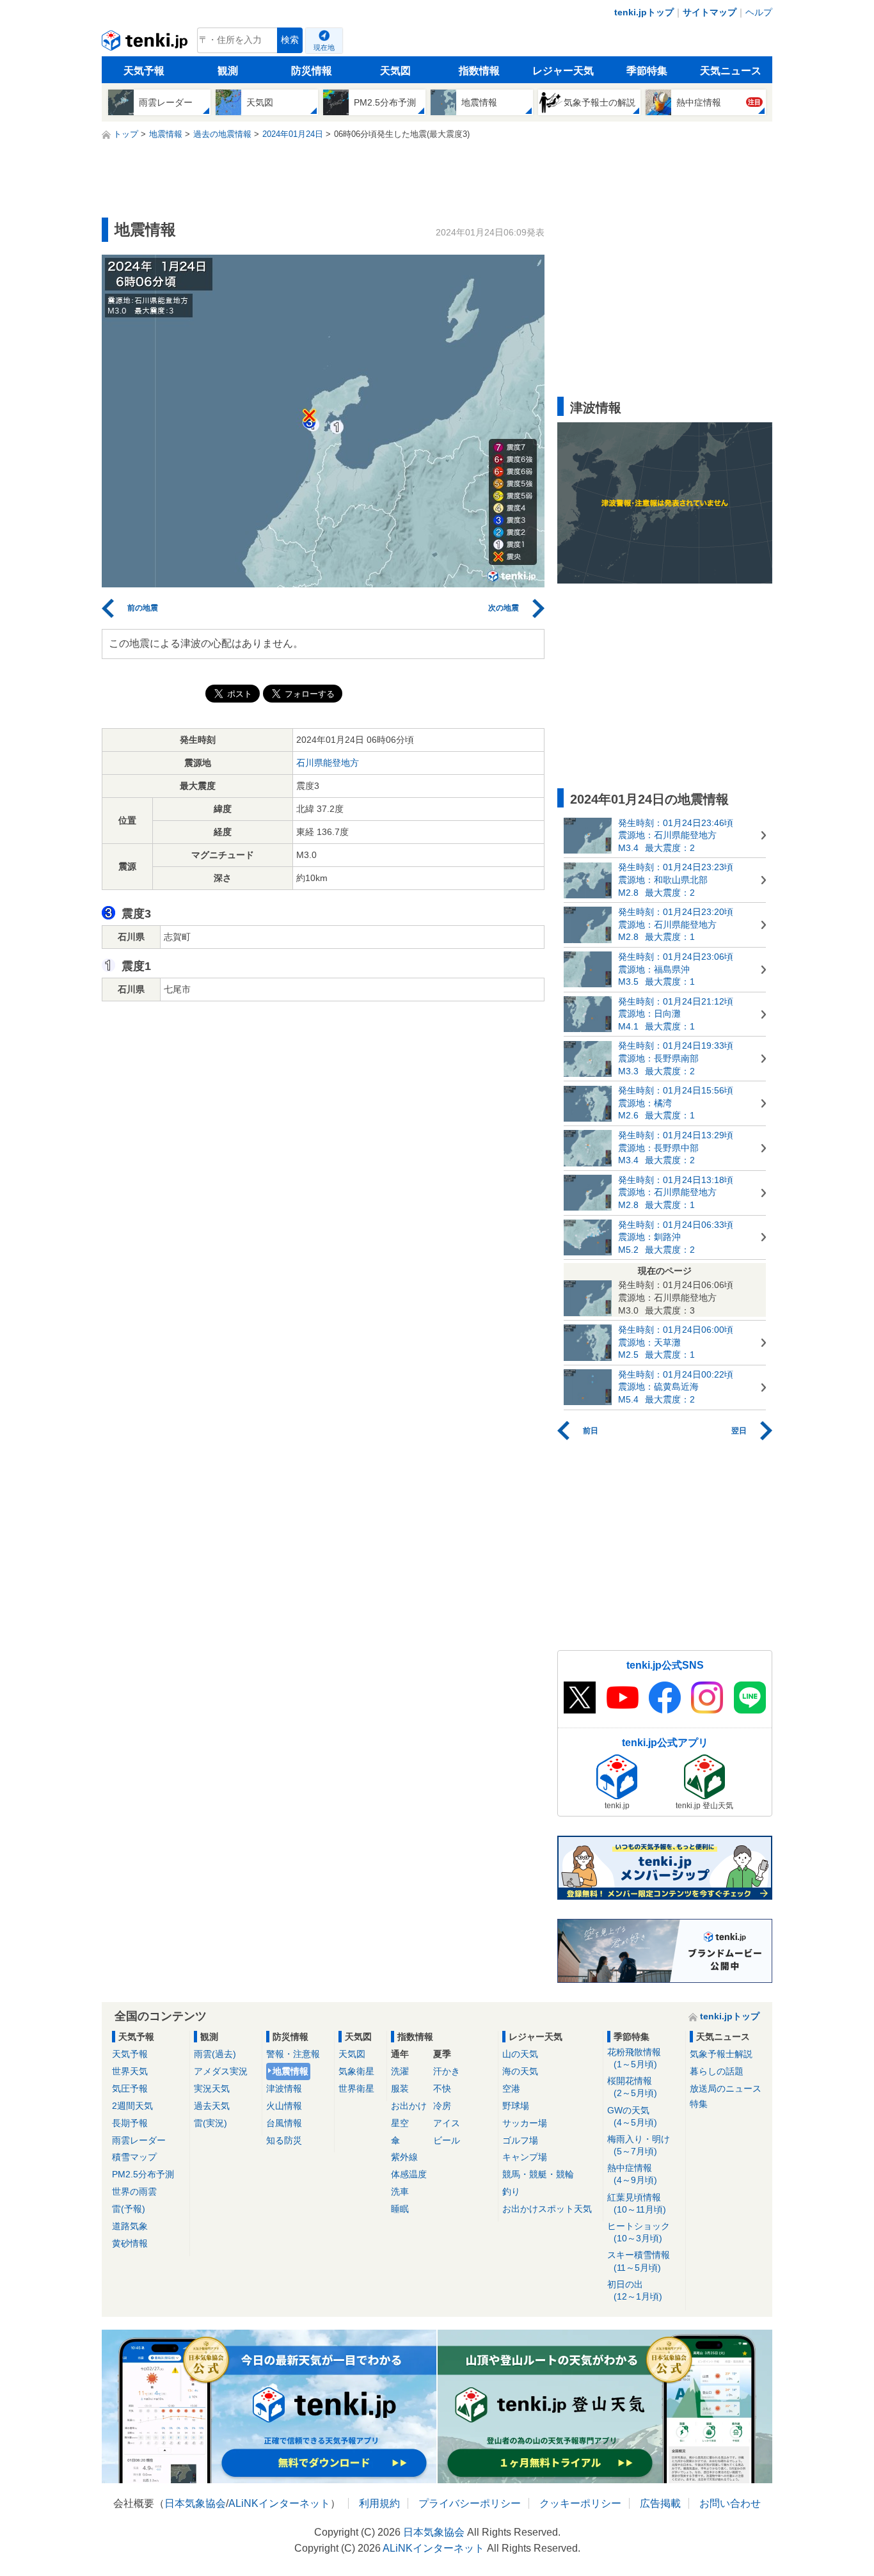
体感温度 (409, 2174)
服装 (400, 2088)
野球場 (516, 2106)
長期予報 (130, 2123)
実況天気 (212, 2088)
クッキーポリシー (580, 2503)
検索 (290, 40)
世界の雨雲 (134, 2191)
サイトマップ (710, 12)
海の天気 (520, 2071)
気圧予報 (130, 2088)
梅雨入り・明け (639, 2145)
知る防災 (284, 2140)
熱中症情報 (632, 2174)
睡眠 (400, 2209)
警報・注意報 (293, 2054)
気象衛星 (356, 2071)
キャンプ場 (525, 2157)
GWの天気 (632, 2116)
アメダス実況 (221, 2071)
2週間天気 (132, 2106)
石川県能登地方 (328, 763)
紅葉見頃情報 (637, 2203)
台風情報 (284, 2123)
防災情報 (312, 71)
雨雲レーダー (139, 2140)
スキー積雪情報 (639, 2261)
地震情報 (290, 2071)
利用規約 (379, 2503)
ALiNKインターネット (279, 2503)
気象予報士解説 (721, 2054)
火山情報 (284, 2106)
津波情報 (284, 2088)
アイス (447, 2123)
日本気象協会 (195, 2503)
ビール (447, 2140)
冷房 (442, 2106)
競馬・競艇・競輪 (538, 2174)
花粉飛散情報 (634, 2058)
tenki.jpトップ (644, 12)
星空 (400, 2123)
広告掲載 (660, 2503)
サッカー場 (525, 2123)
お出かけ (409, 2106)
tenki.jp (146, 44)
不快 (442, 2088)
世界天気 (130, 2071)
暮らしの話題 (717, 2071)
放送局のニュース (726, 2088)
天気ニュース (731, 71)
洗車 (400, 2191)
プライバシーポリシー (470, 2503)
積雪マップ (134, 2157)
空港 (511, 2088)
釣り (511, 2191)
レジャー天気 (563, 71)
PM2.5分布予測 (143, 2174)
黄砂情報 (130, 2243)
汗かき (447, 2071)
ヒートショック (639, 2232)
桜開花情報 (632, 2087)
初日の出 (635, 2290)
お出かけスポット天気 (547, 2209)
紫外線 (404, 2157)
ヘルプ (759, 12)
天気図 (395, 71)
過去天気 (212, 2106)
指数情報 (479, 71)
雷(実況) (211, 2123)
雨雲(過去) (215, 2054)
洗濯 (400, 2071)
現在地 (324, 47)
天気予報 (144, 71)
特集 (699, 2104)
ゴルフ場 (520, 2140)
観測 (228, 71)
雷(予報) (129, 2209)
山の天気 (520, 2054)
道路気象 (130, 2226)
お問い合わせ (730, 2503)
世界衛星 (356, 2088)
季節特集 (647, 71)
